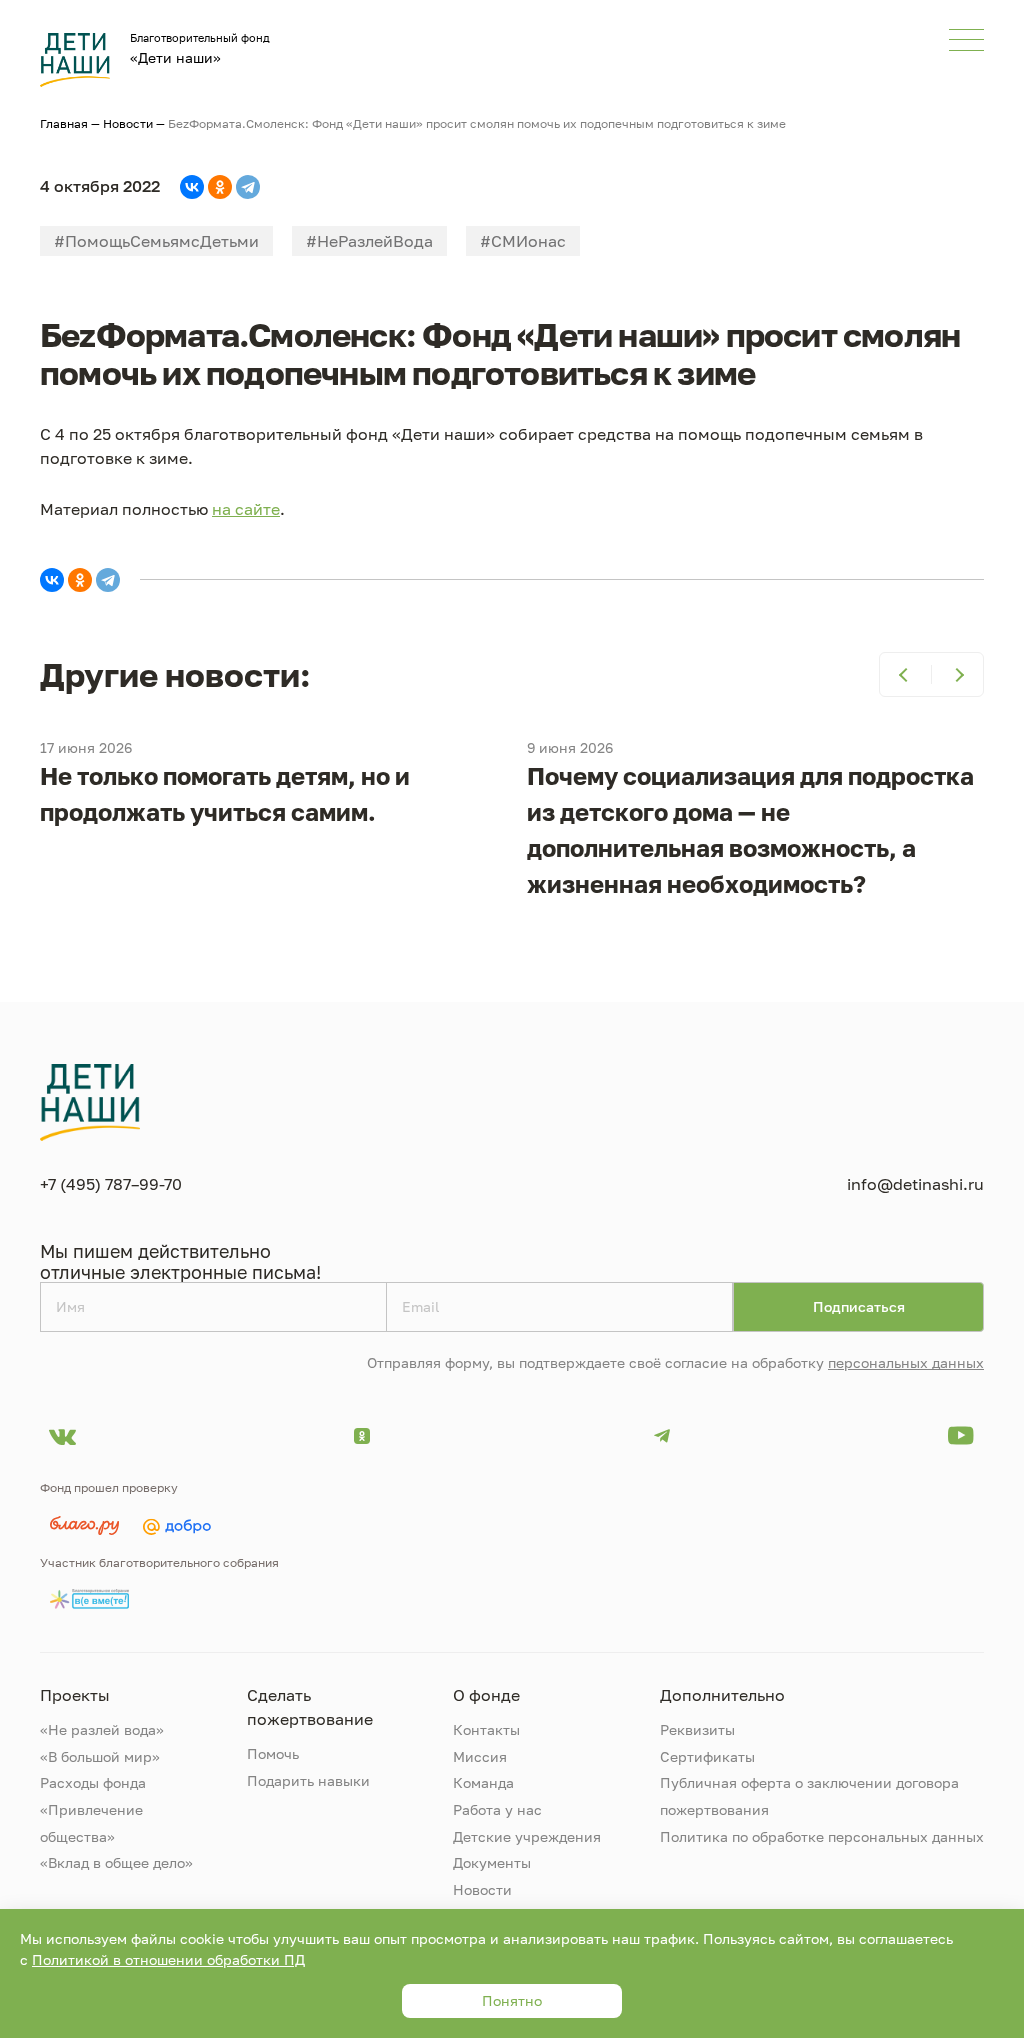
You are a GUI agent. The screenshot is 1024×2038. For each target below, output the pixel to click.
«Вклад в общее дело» (116, 1862)
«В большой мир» (100, 1756)
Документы (492, 1862)
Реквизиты (697, 1729)
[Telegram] (248, 187)
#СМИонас (523, 241)
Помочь (273, 1753)
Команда (483, 1782)
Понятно (512, 2000)
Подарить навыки (308, 1780)
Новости (128, 123)
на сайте (246, 509)
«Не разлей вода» (102, 1729)
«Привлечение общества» (91, 1823)
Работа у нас (497, 1809)
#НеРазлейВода (369, 241)
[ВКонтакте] (192, 187)
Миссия (480, 1756)
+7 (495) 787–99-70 (111, 1184)
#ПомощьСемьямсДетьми (156, 241)
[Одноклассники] (220, 187)
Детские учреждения (527, 1836)
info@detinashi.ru (915, 1184)
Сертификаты (707, 1756)
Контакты (486, 1729)
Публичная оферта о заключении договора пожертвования (809, 1796)
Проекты (75, 1695)
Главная (64, 123)
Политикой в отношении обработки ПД (168, 1959)
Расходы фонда (93, 1782)
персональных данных (906, 1362)
